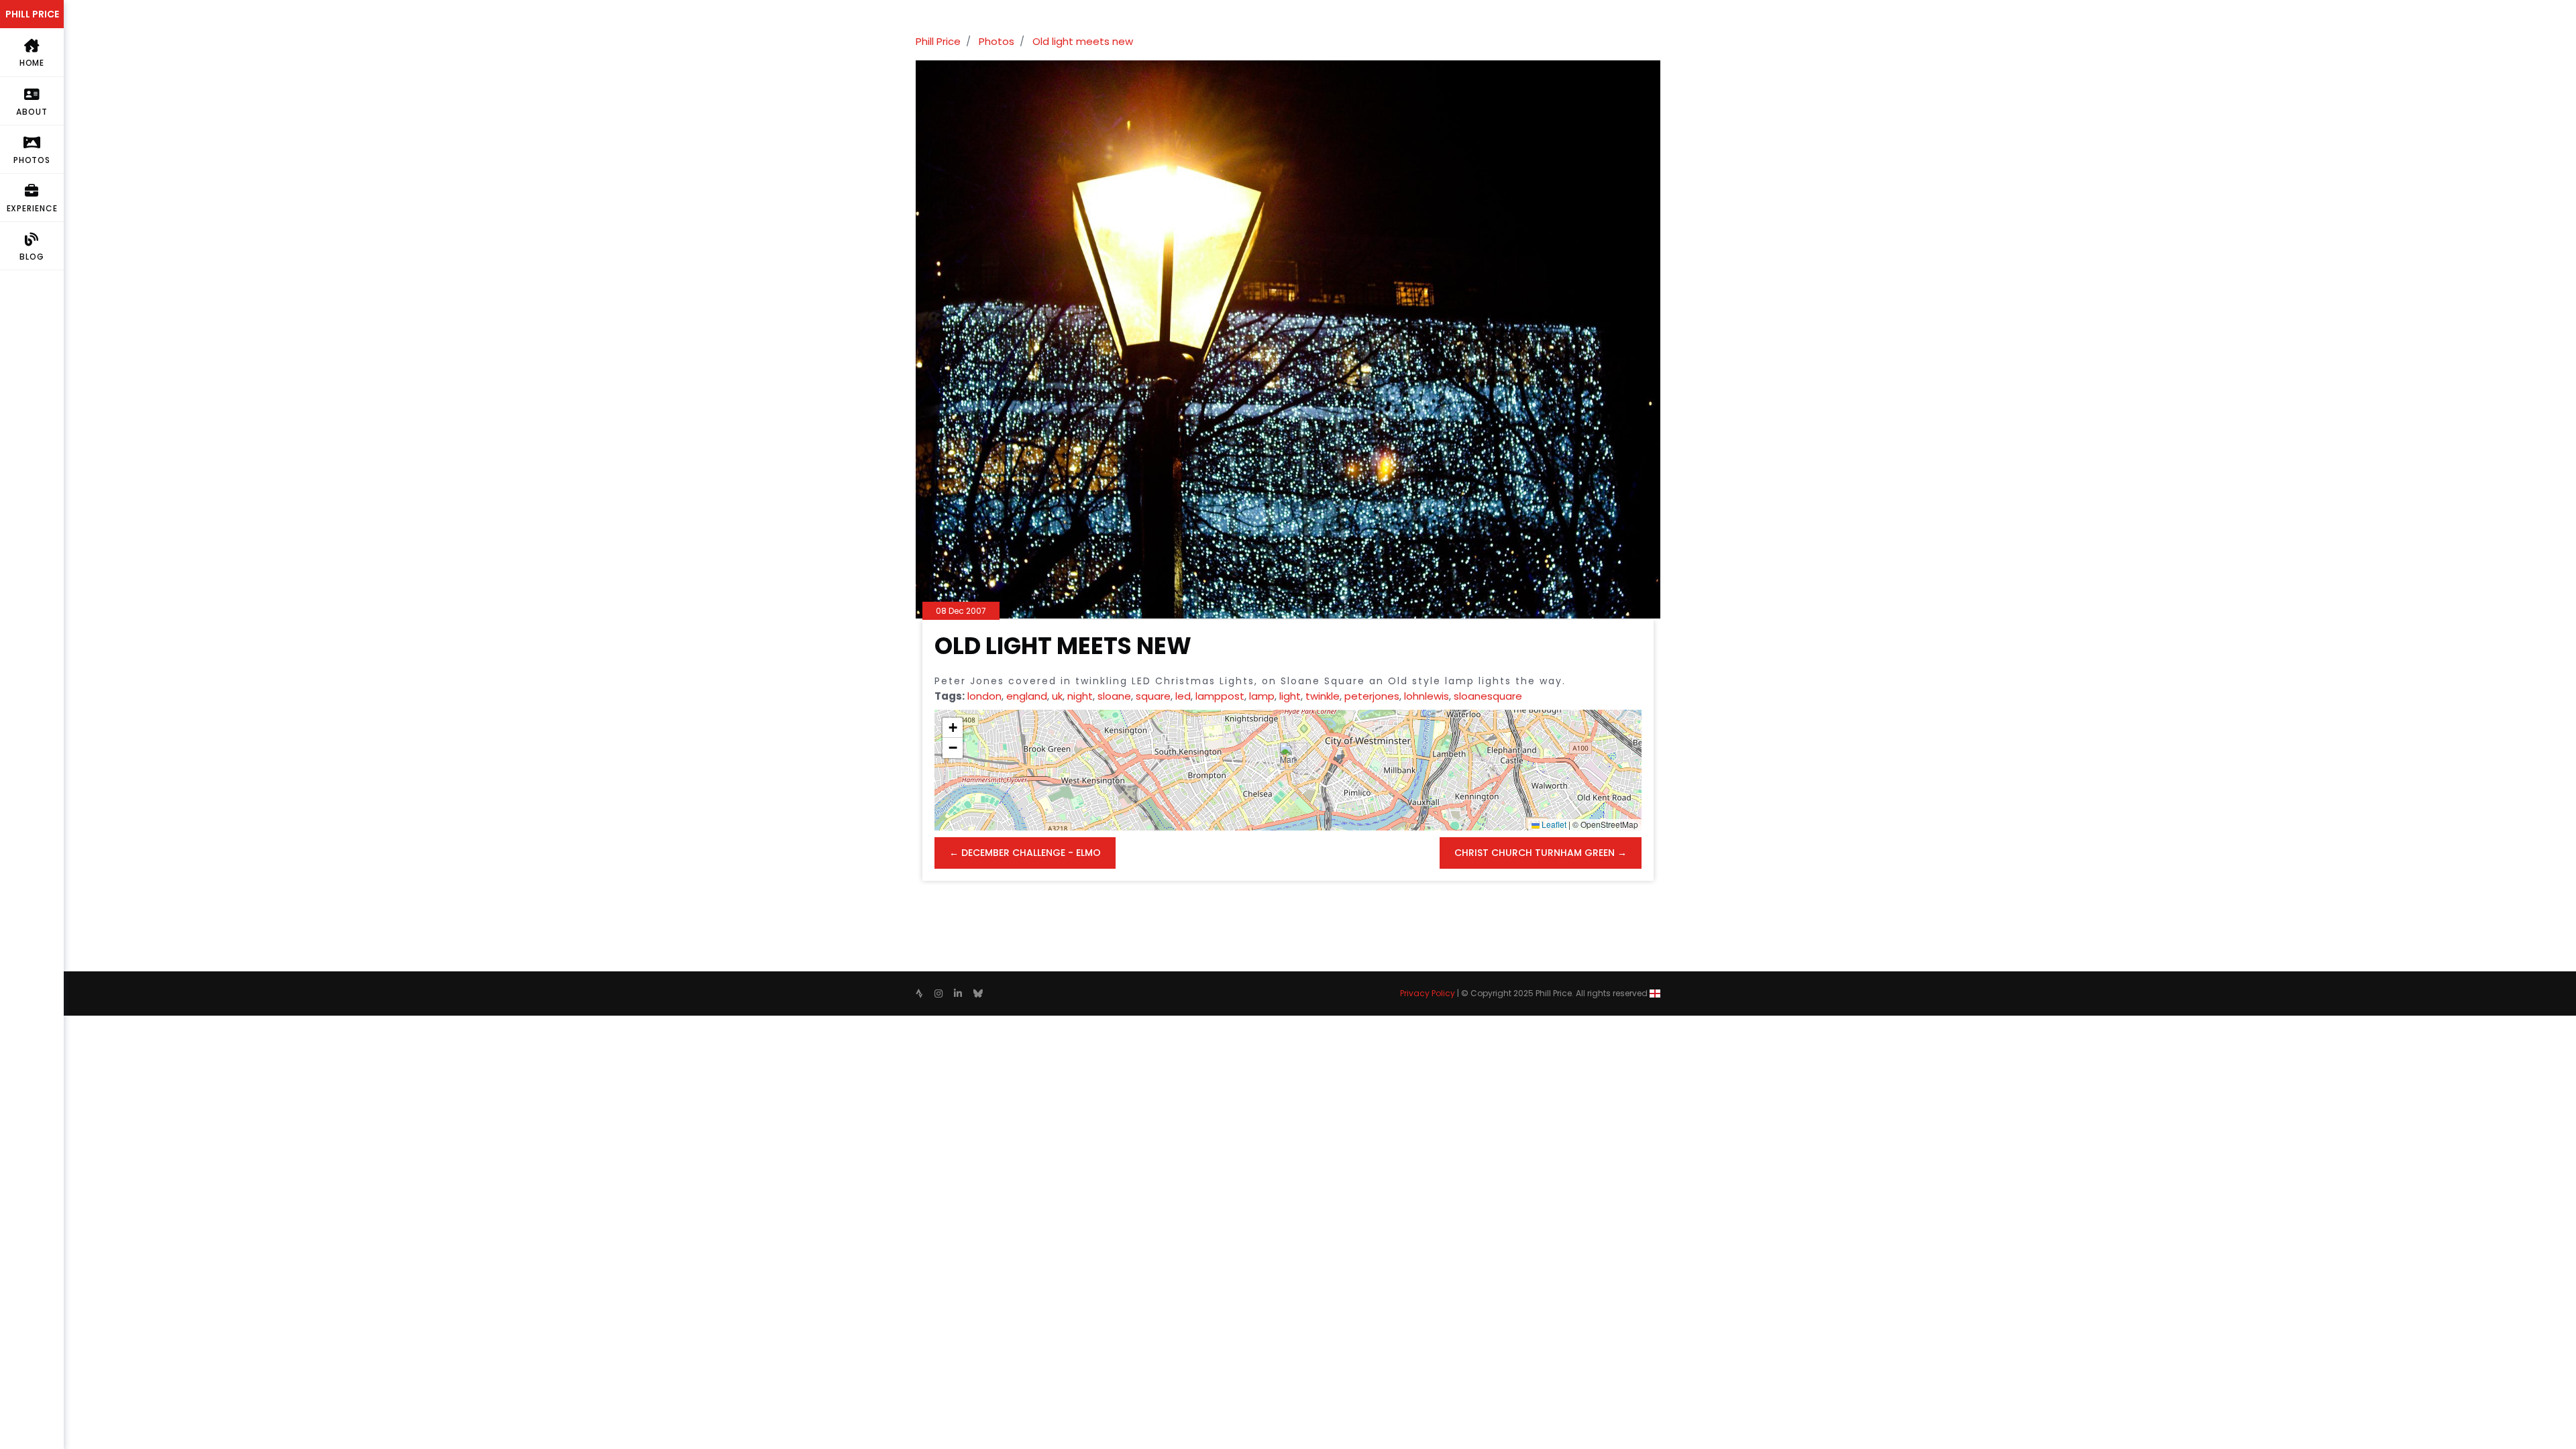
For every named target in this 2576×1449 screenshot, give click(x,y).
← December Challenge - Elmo (1025, 853)
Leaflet (1553, 824)
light (1290, 696)
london (984, 696)
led (1183, 696)
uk (1057, 696)
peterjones (1372, 696)
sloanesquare (1488, 696)
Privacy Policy (1428, 993)
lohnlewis (1427, 696)
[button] (1288, 756)
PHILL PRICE (32, 14)
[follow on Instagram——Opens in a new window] (938, 994)
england (1027, 696)
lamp (1262, 696)
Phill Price (938, 41)
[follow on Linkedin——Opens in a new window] (958, 994)
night (1080, 696)
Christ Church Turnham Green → (1541, 853)
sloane (1114, 696)
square (1153, 696)
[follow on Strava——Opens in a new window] (919, 994)
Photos (997, 41)
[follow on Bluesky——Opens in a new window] (978, 994)
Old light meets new (1083, 41)
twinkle (1323, 696)
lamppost (1220, 696)
